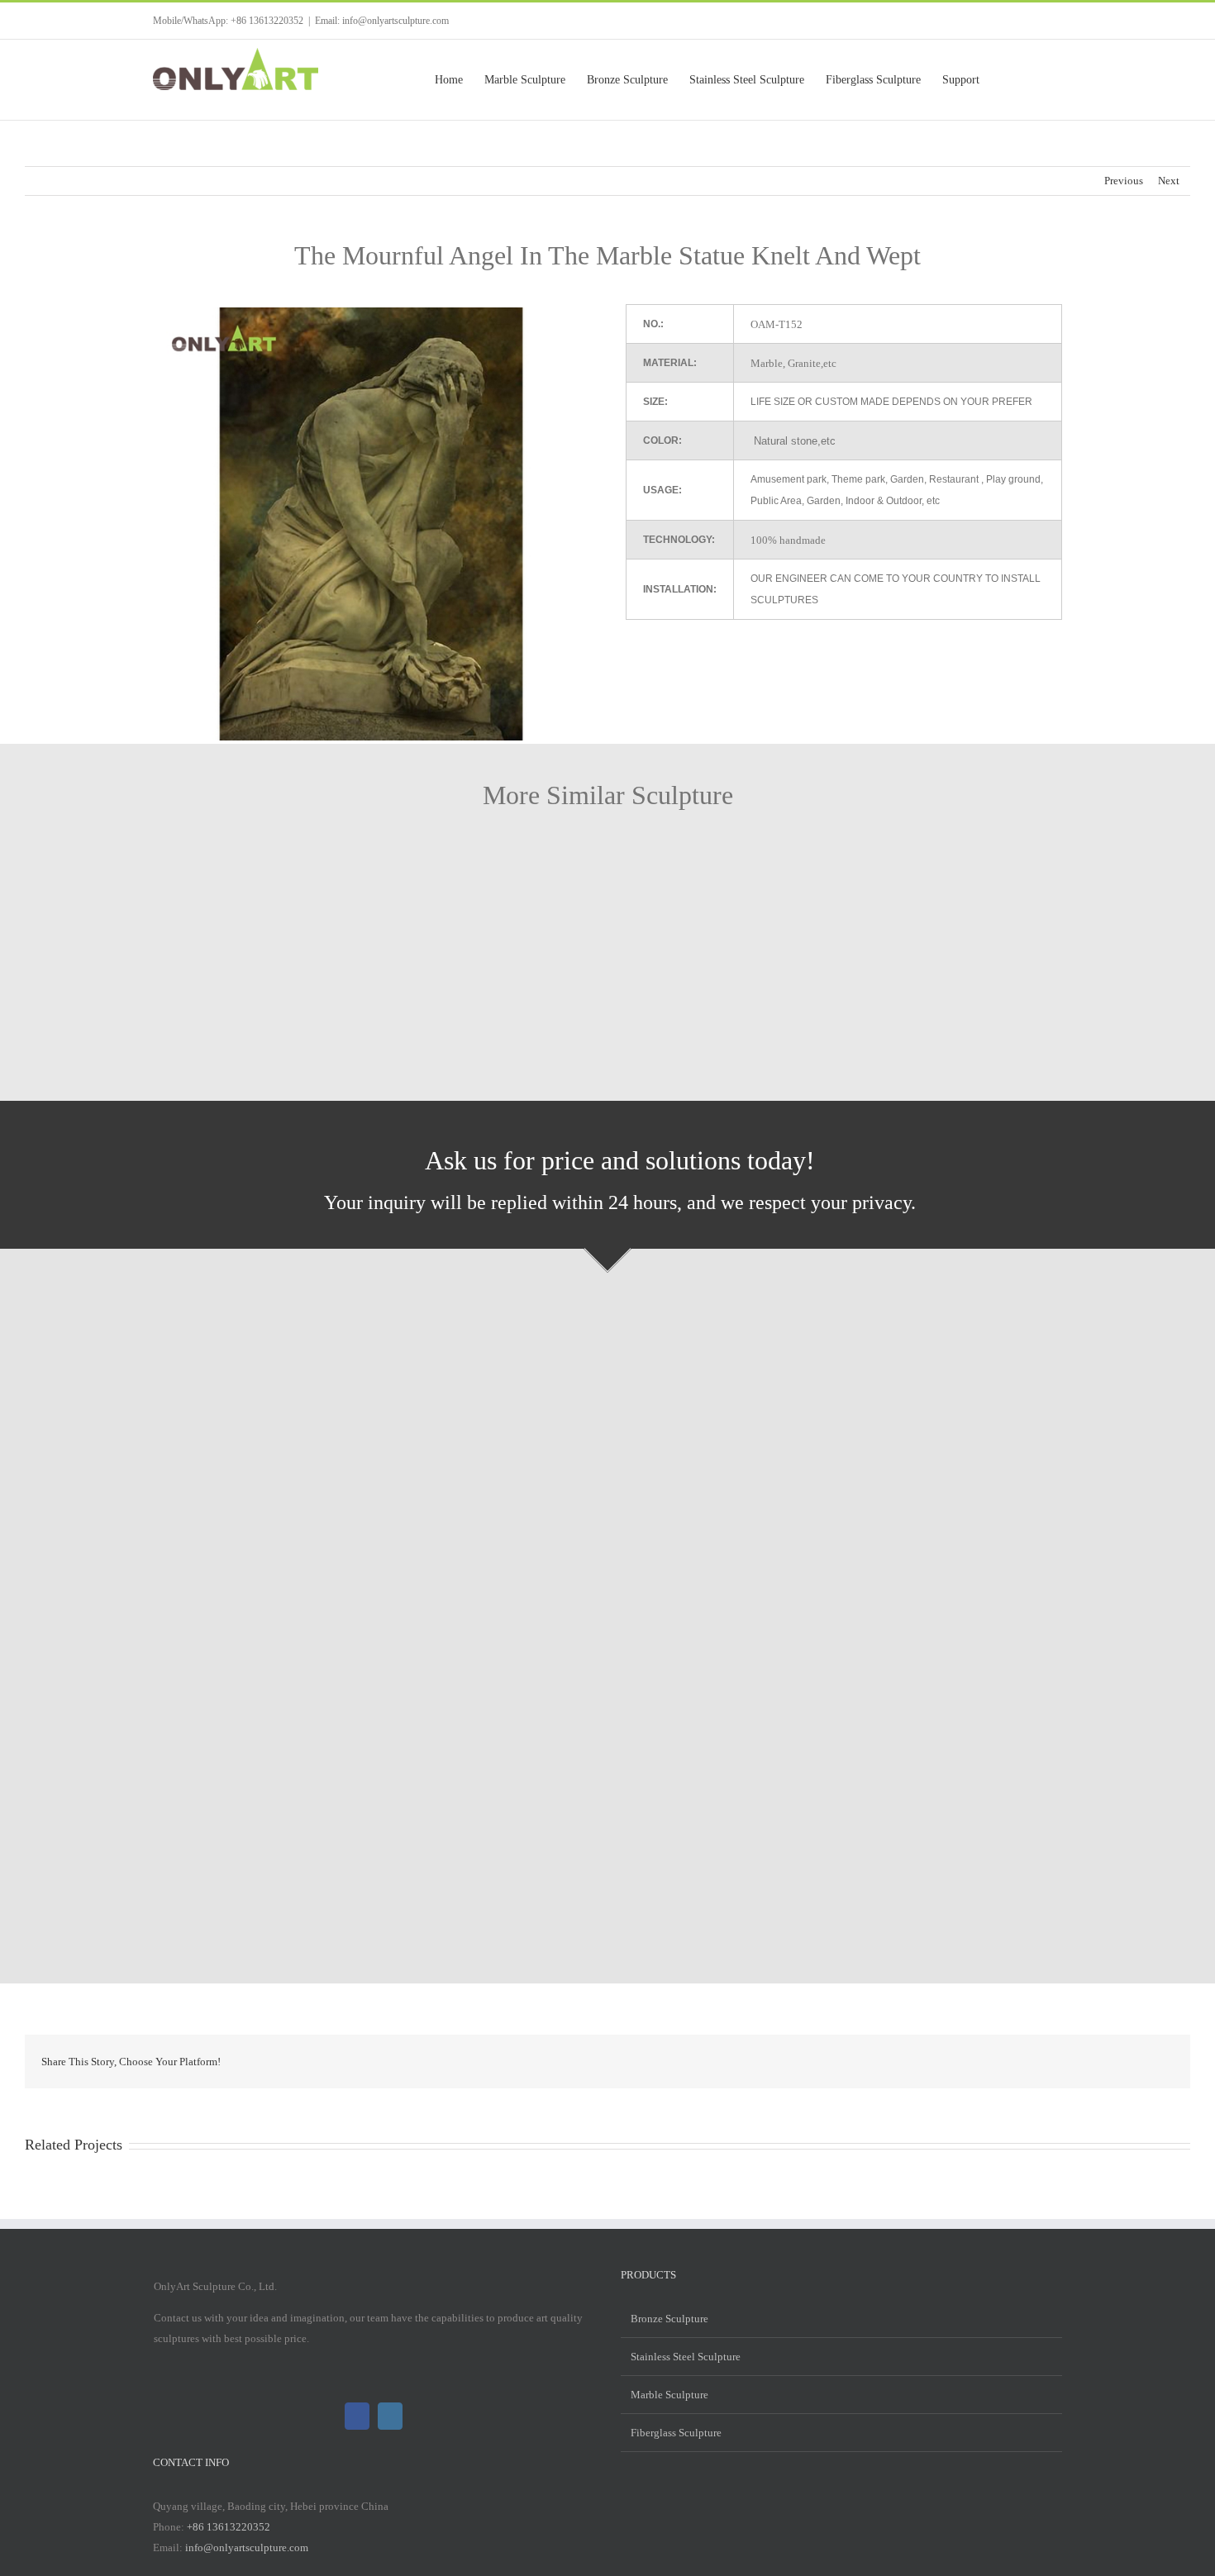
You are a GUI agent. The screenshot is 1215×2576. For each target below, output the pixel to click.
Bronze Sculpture (669, 2319)
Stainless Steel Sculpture (686, 2357)
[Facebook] (357, 2416)
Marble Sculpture (669, 2395)
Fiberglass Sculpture (676, 2433)
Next (1169, 181)
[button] (1036, 80)
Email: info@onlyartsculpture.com (382, 21)
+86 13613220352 (229, 2527)
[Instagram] (390, 2416)
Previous (1124, 181)
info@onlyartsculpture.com (247, 2547)
